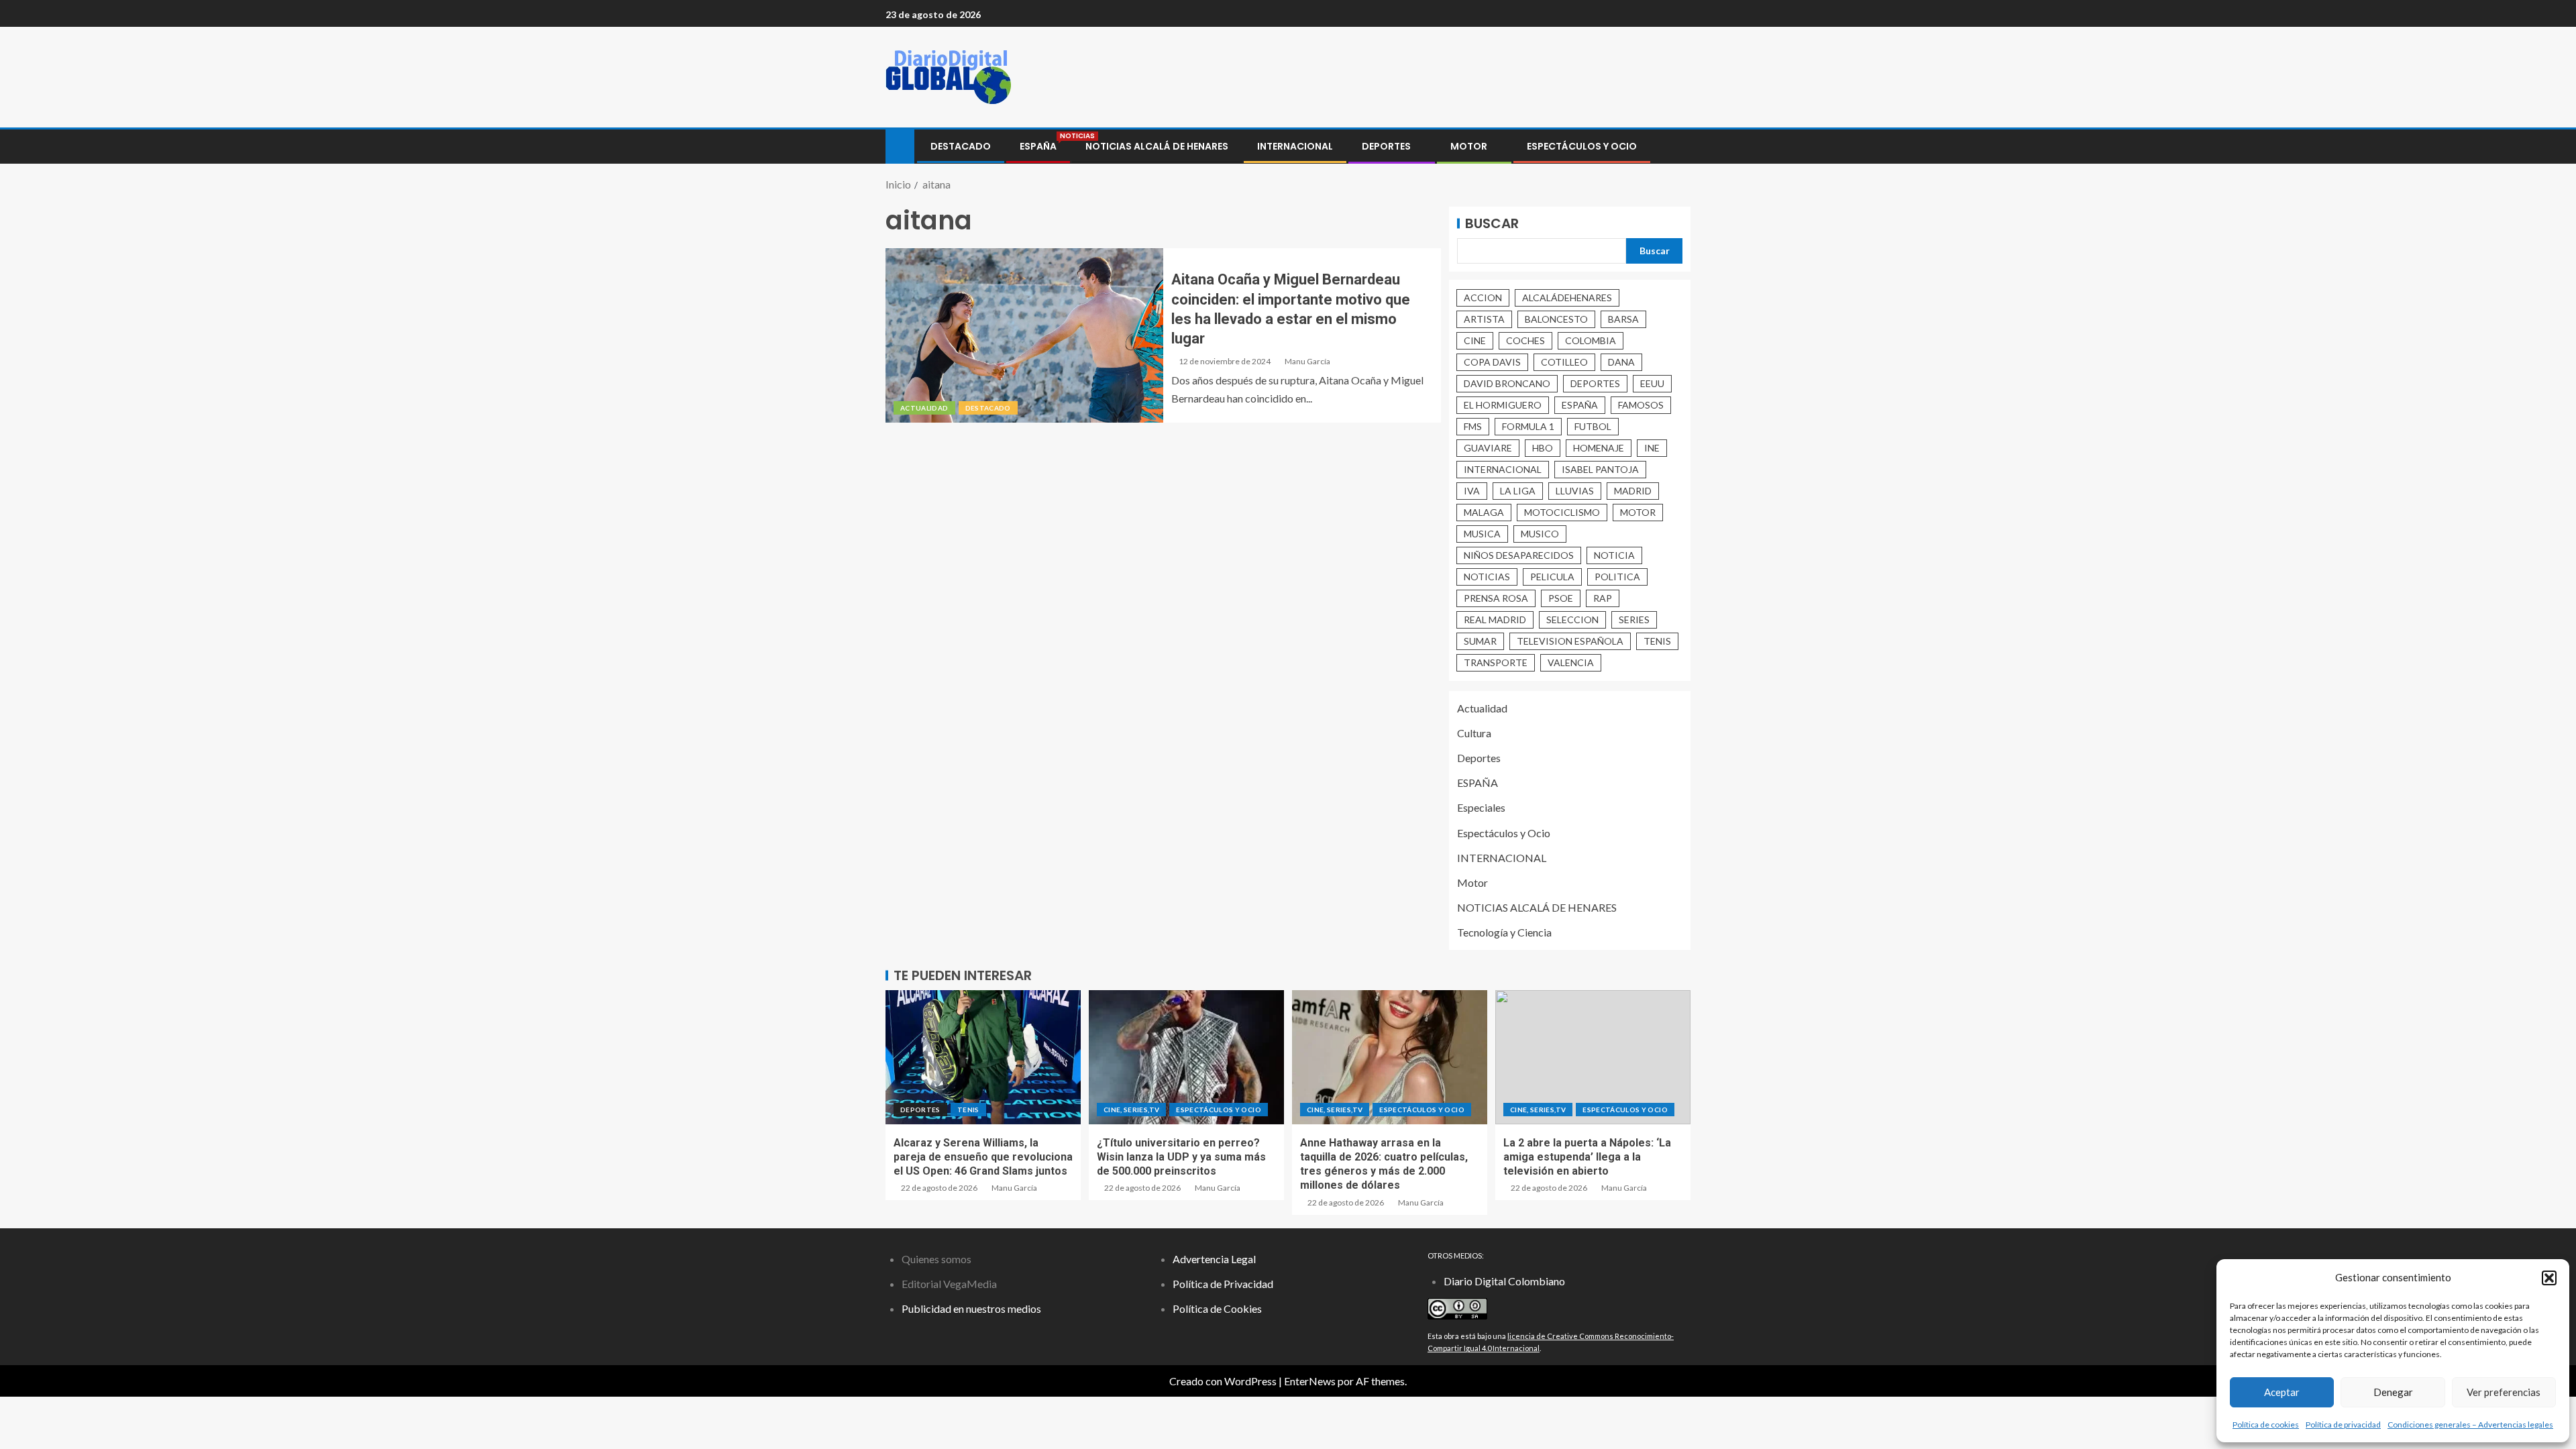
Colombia (1591, 340)
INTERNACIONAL (1295, 146)
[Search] (1679, 147)
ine (1652, 448)
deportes (1595, 383)
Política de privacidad (2343, 1425)
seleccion (1572, 620)
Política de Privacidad (1223, 1284)
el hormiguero (1503, 405)
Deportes (1386, 146)
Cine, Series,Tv (1131, 1110)
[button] (2549, 1278)
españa (1580, 405)
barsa (1623, 319)
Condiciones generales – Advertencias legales (2470, 1425)
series (1634, 620)
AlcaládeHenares (1567, 298)
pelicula (1552, 577)
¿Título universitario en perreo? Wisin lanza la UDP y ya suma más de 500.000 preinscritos (1181, 1157)
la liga (1518, 491)
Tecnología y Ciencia (1504, 932)
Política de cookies (2266, 1425)
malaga (1484, 512)
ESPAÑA (1038, 146)
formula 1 (1528, 426)
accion (1483, 298)
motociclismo (1562, 512)
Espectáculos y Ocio (1582, 146)
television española (1570, 641)
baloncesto (1556, 319)
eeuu (1652, 383)
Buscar (1492, 223)
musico (1540, 534)
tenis (1657, 641)
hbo (1543, 448)
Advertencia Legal (1214, 1259)
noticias (1487, 577)
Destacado (961, 146)
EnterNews (1310, 1381)
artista (1484, 319)
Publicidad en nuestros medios (971, 1308)
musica (1482, 534)
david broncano (1507, 383)
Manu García (1307, 361)
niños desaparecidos (1519, 555)
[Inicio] (900, 145)
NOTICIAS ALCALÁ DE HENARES (1157, 146)
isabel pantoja (1600, 469)
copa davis (1492, 362)
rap (1603, 598)
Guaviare (1488, 448)
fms (1473, 426)
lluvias (1575, 491)
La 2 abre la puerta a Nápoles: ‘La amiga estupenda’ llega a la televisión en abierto (1587, 1157)
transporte (1496, 662)
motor (1638, 512)
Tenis (968, 1110)
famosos (1641, 405)
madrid (1633, 491)
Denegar (2393, 1392)
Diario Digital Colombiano (1504, 1281)
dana (1621, 362)
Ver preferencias (2504, 1392)
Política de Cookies (1217, 1308)
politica (1617, 577)
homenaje (1599, 448)
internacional (1503, 469)
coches (1525, 340)
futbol (1593, 426)
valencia (1571, 662)
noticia (1614, 555)
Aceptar (2282, 1392)
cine (1475, 340)
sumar (1480, 641)
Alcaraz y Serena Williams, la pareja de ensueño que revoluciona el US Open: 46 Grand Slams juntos (983, 1157)
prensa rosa (1496, 598)
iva (1472, 491)
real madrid (1495, 620)
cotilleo (1564, 362)
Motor (1469, 146)
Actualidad (924, 408)
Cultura (1474, 733)
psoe (1561, 598)
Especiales (1481, 807)
